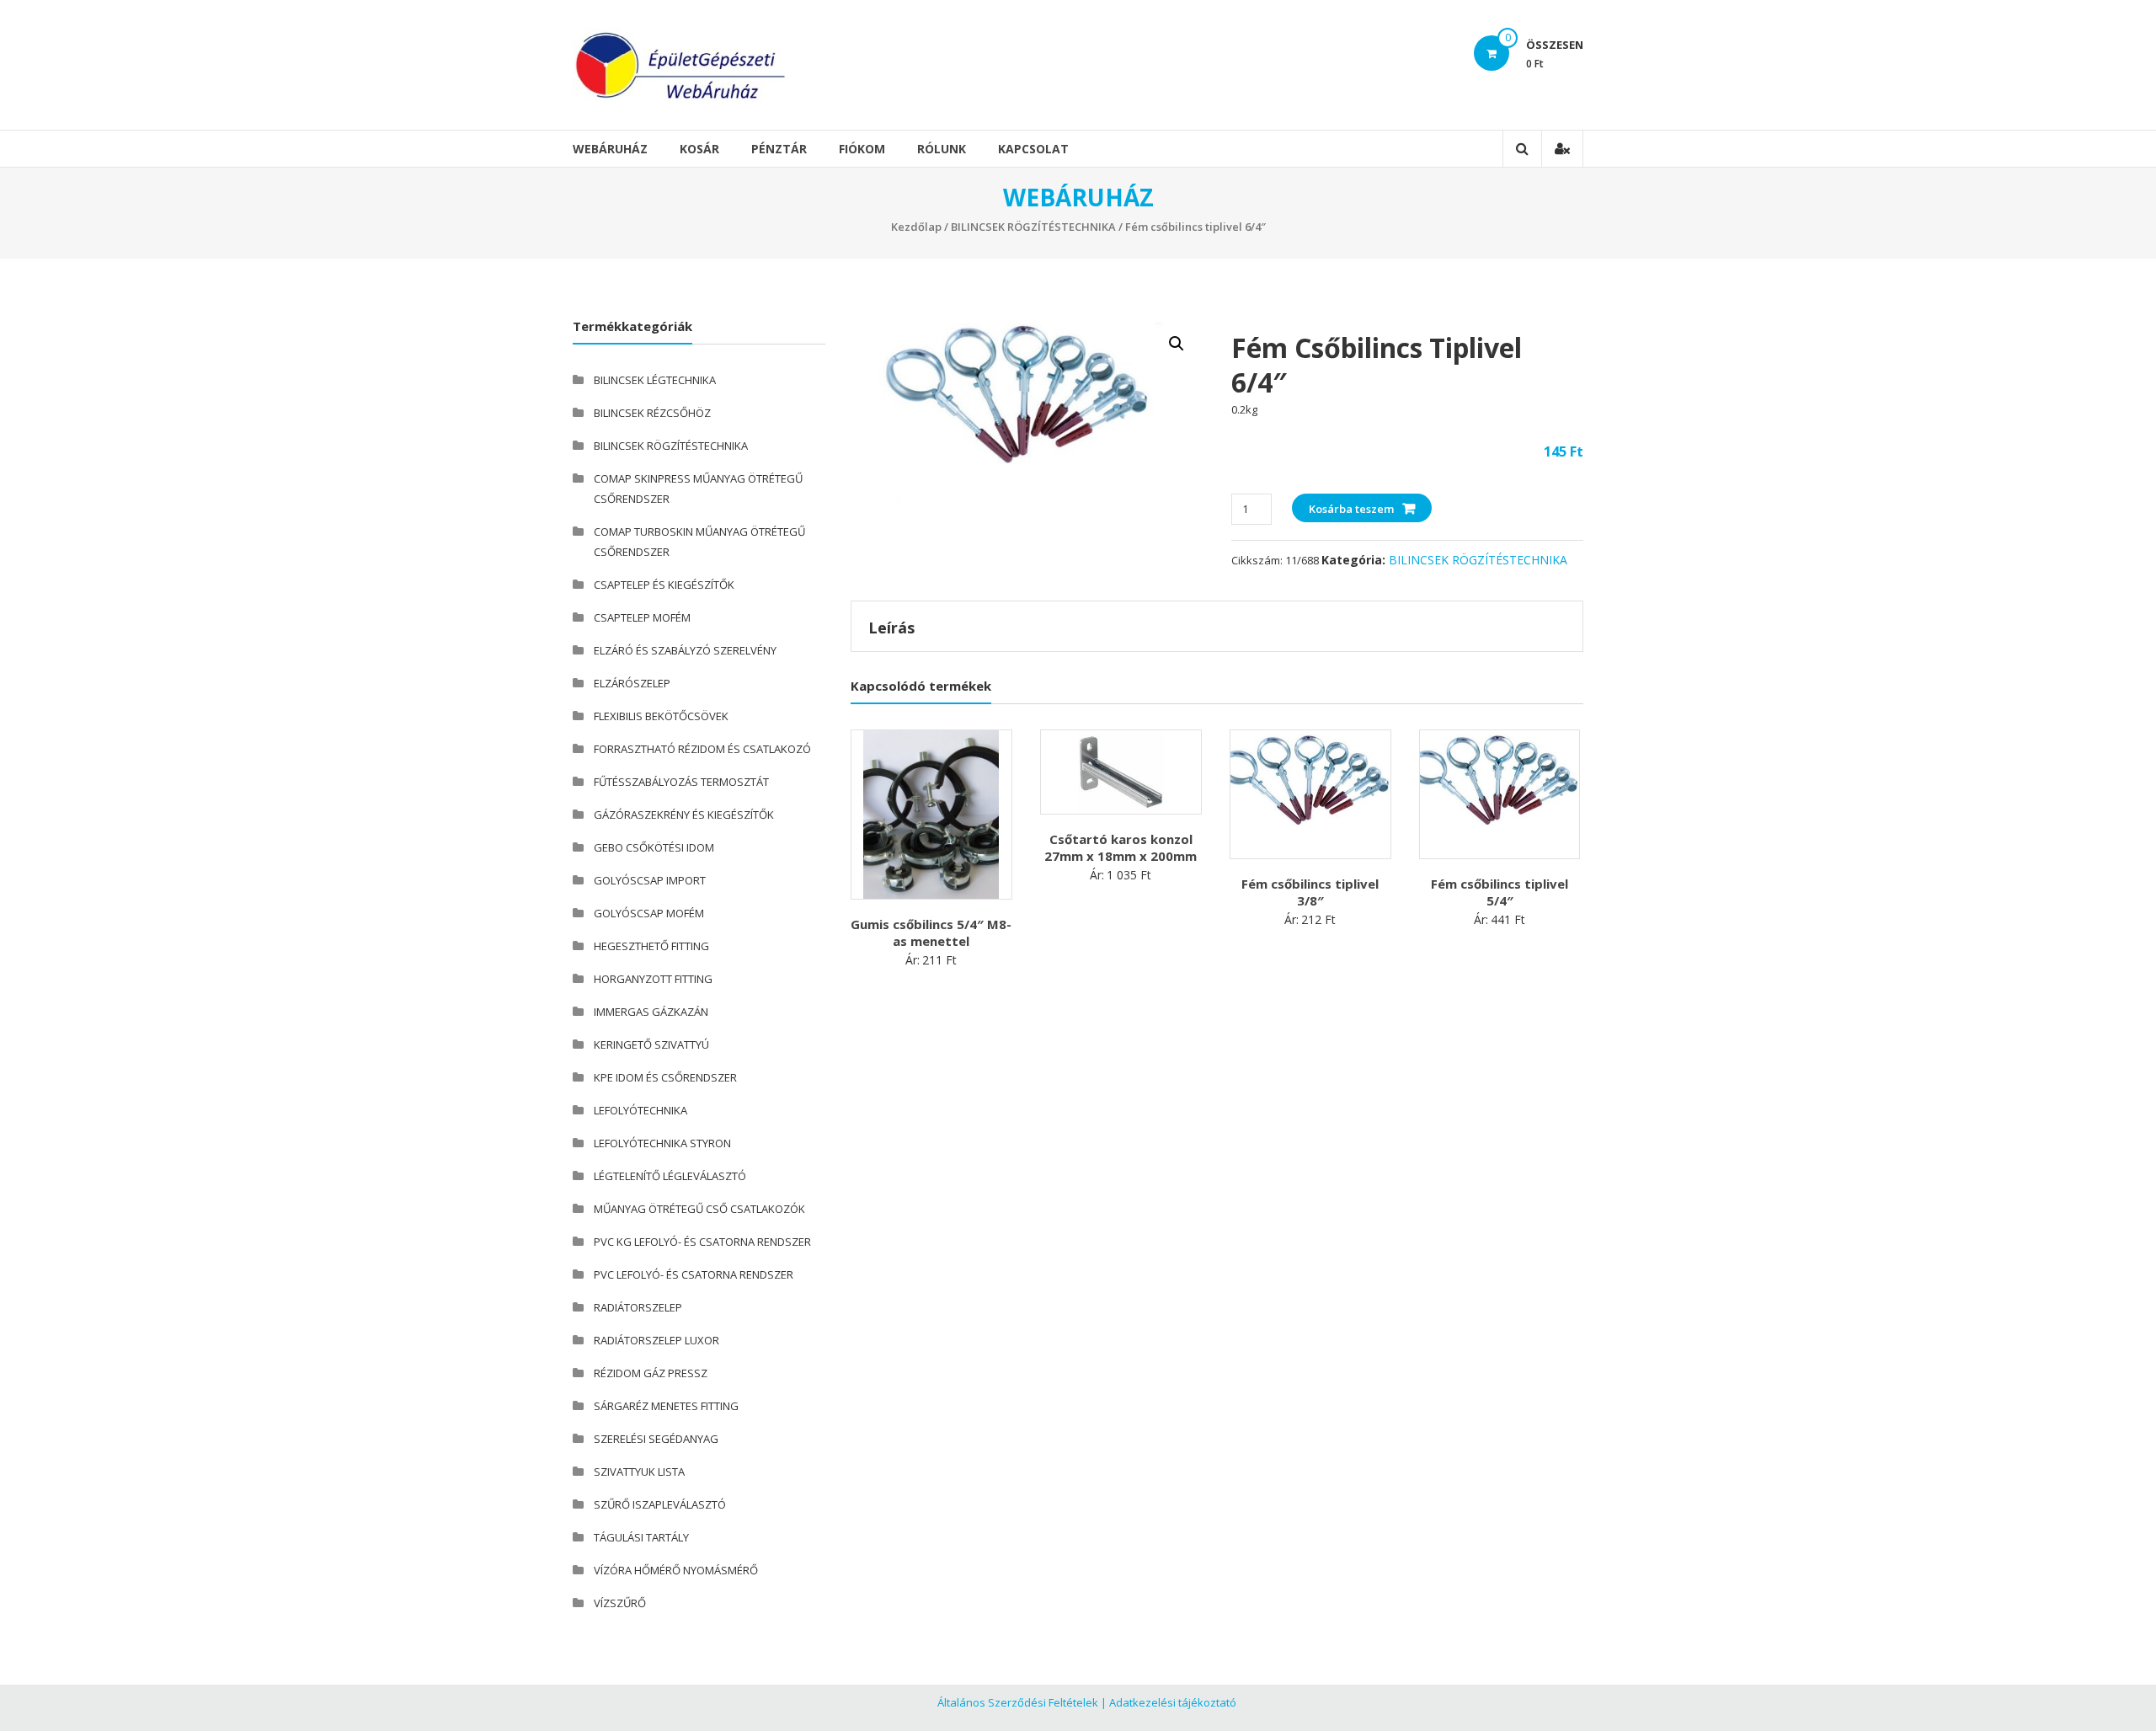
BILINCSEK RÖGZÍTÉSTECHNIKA (1033, 227)
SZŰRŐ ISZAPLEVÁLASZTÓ (660, 1504)
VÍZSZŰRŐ (620, 1603)
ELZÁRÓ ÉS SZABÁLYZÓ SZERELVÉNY (685, 650)
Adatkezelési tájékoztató (1173, 1702)
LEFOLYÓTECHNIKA (640, 1110)
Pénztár (779, 149)
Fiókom (862, 149)
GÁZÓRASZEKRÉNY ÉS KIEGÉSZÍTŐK (684, 815)
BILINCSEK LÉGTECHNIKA (655, 380)
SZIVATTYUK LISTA (639, 1472)
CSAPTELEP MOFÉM (642, 617)
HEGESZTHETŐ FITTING (651, 946)
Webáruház (610, 149)
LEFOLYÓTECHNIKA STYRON (662, 1143)
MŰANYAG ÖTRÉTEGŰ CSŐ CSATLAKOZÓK (699, 1209)
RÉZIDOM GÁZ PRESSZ (651, 1373)
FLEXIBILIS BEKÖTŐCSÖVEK (661, 716)
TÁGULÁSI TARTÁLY (641, 1537)
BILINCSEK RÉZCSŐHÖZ (652, 413)
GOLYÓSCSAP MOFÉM (649, 913)
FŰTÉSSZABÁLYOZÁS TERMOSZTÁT (681, 782)
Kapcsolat (1033, 149)
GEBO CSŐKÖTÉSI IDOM (654, 847)
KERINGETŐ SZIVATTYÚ (651, 1044)
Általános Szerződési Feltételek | (1022, 1702)
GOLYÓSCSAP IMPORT (650, 880)
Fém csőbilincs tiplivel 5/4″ (1500, 892)
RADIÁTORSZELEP (638, 1307)
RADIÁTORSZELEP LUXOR (656, 1340)
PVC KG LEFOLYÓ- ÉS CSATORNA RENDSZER (702, 1242)
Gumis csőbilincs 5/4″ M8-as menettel (931, 932)
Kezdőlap (916, 227)
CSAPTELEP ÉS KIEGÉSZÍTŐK (664, 585)
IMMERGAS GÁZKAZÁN (651, 1012)
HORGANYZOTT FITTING (653, 979)
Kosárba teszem (1351, 509)
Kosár (699, 149)
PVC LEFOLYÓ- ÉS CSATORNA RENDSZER (694, 1274)
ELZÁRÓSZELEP (632, 683)
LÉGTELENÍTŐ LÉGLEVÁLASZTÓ (670, 1176)
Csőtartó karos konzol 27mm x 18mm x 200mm (1121, 847)
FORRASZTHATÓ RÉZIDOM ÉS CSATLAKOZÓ (702, 749)
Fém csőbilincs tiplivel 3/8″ (1310, 892)
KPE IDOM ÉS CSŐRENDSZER (665, 1077)
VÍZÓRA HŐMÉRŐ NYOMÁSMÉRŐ (676, 1570)
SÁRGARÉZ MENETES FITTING (666, 1406)
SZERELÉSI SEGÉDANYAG (656, 1439)
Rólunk (942, 149)
